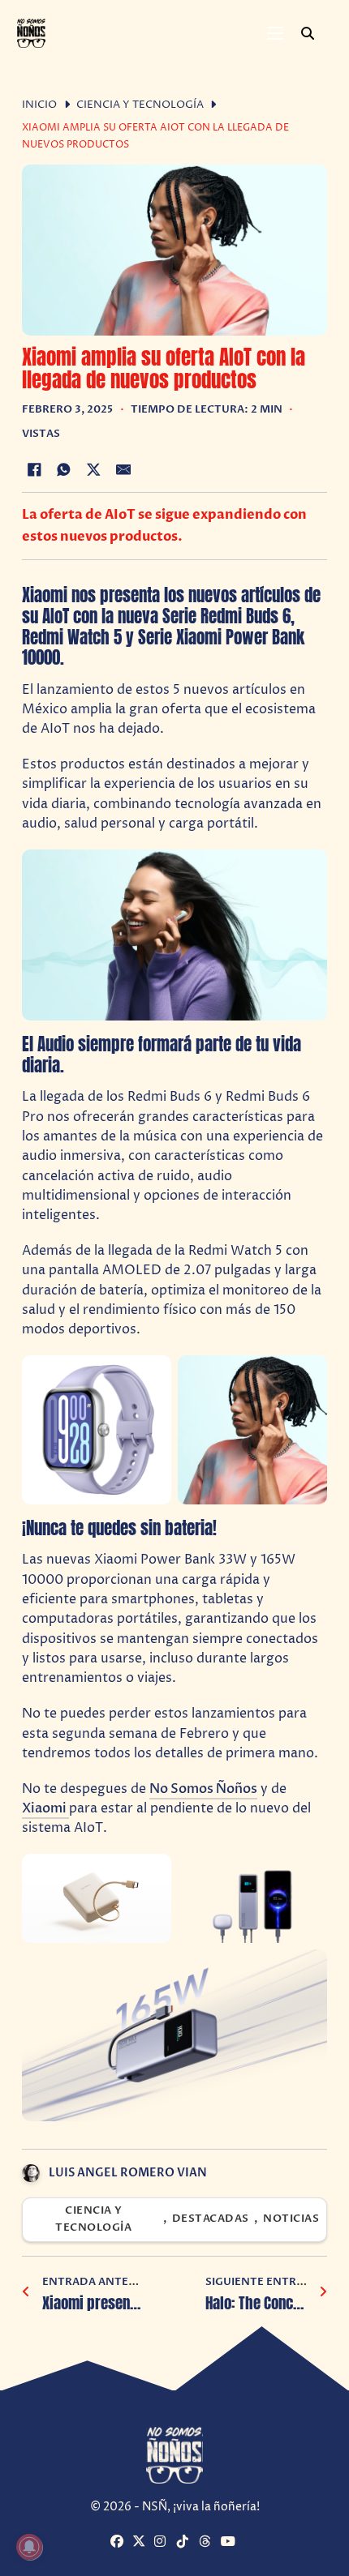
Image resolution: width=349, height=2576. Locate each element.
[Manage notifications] (29, 2547)
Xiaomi (45, 1808)
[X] (93, 469)
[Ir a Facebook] (119, 2543)
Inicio (39, 105)
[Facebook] (34, 469)
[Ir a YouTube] (230, 2543)
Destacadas (211, 2219)
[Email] (123, 469)
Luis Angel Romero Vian (128, 2173)
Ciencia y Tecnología (140, 105)
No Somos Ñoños (203, 1789)
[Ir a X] (141, 2543)
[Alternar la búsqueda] (308, 33)
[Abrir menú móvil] (275, 33)
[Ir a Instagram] (163, 2543)
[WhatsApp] (64, 469)
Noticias (291, 2219)
